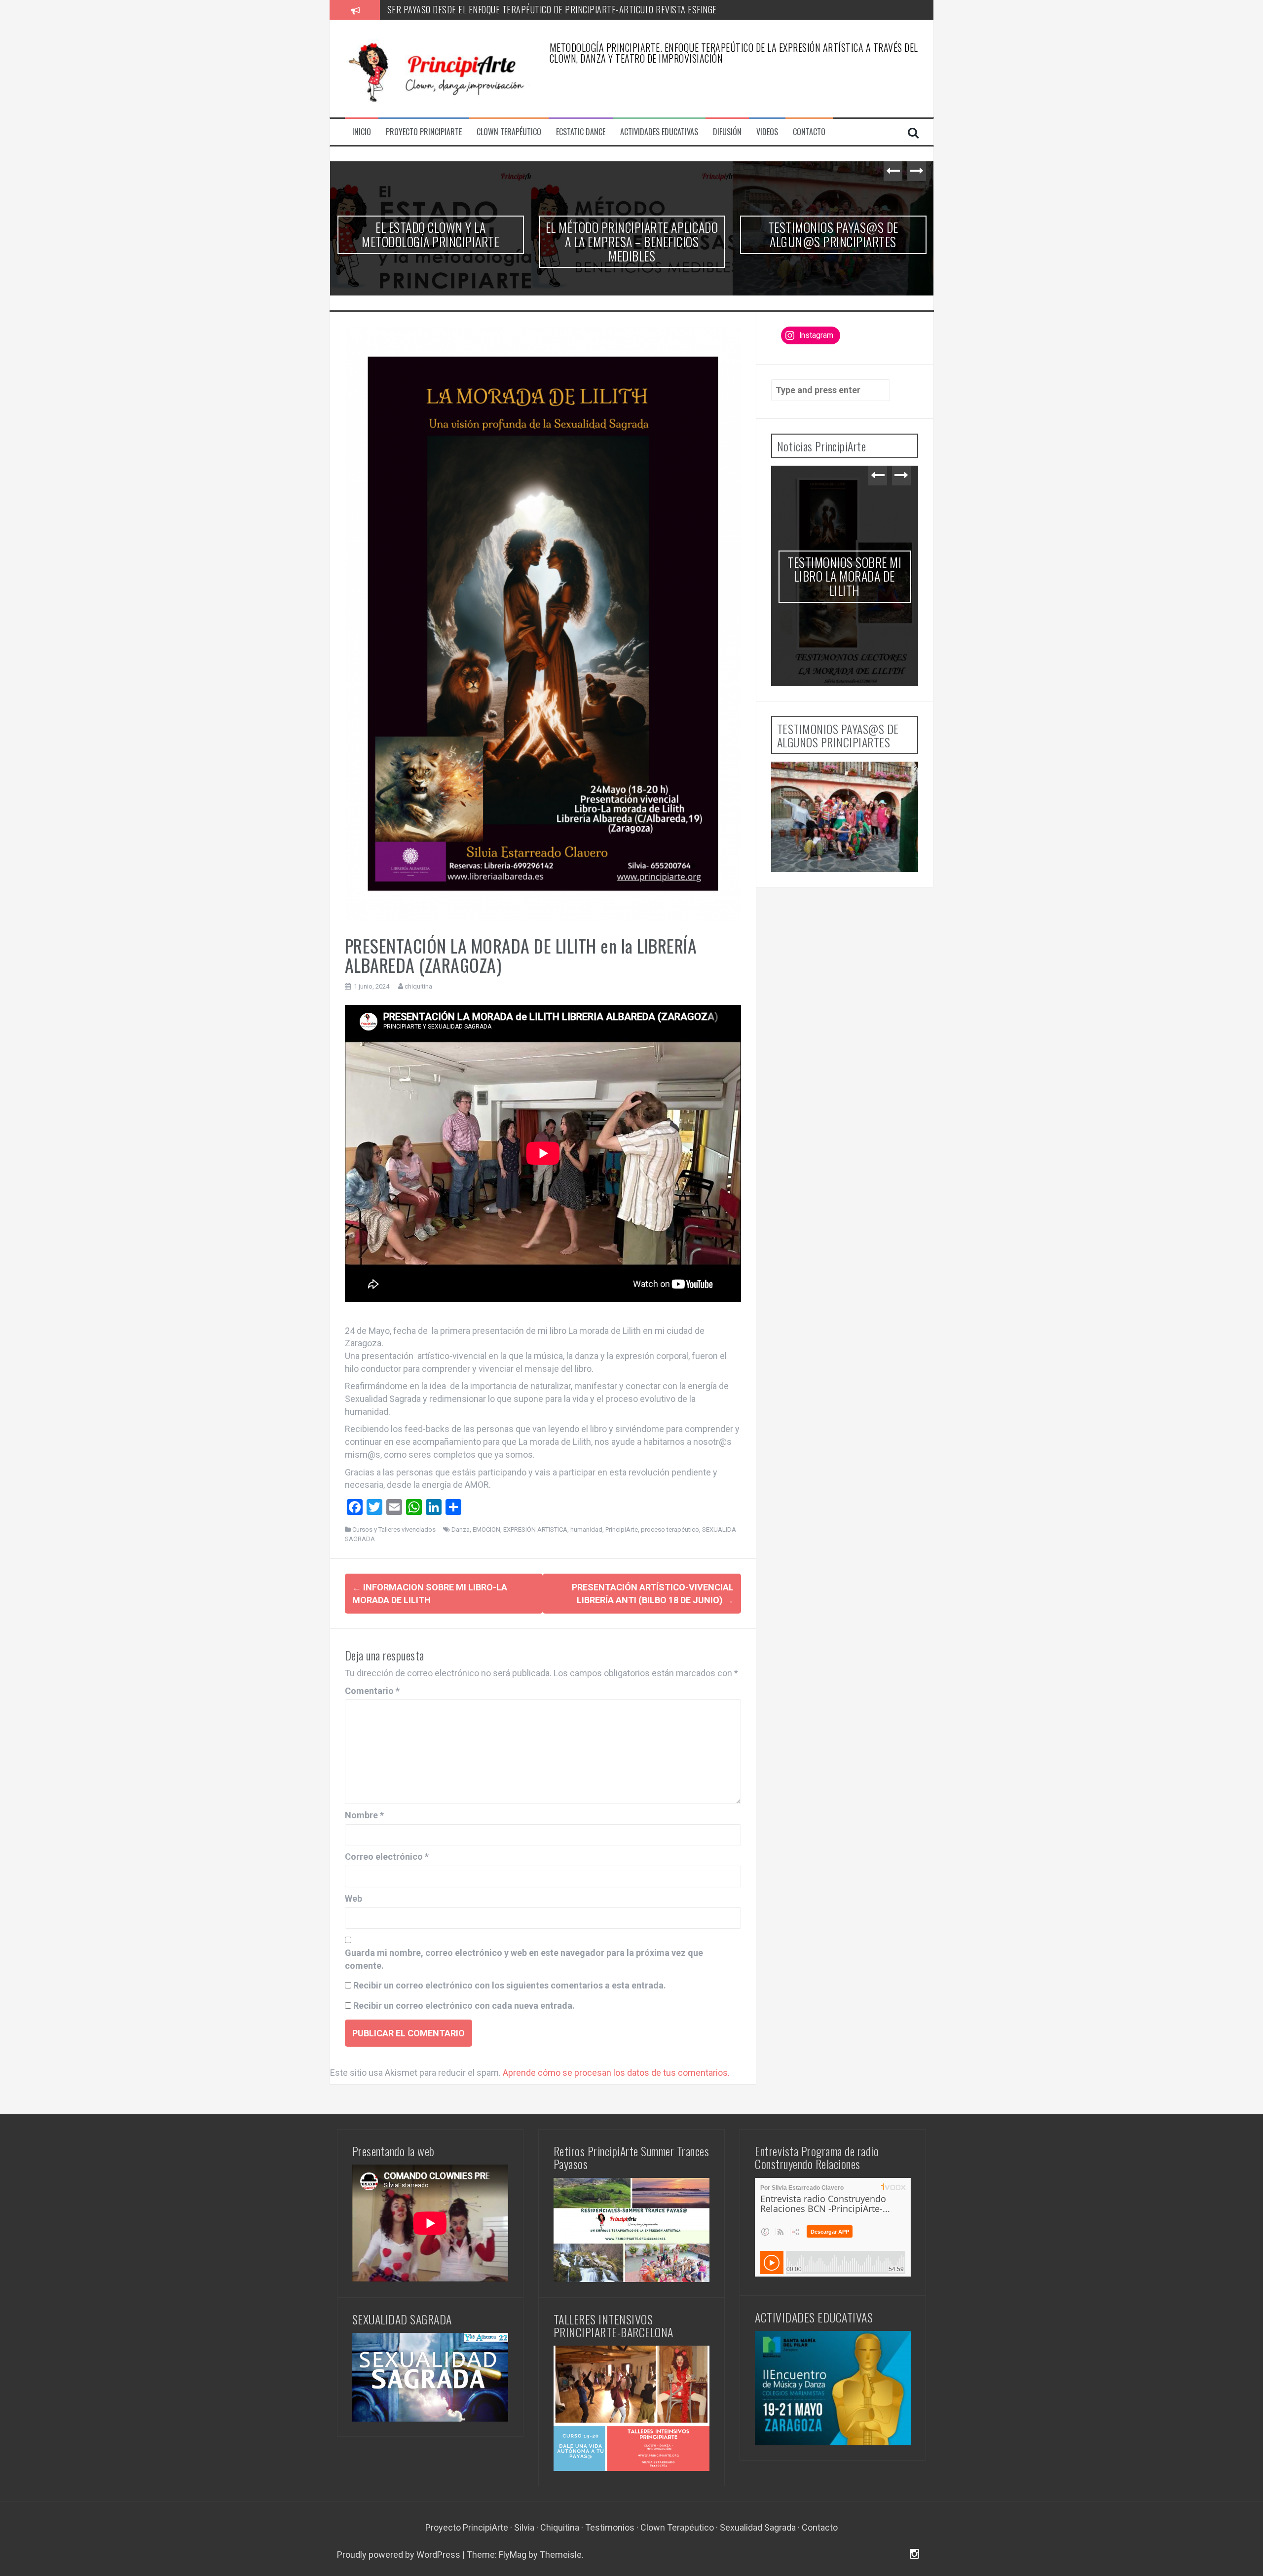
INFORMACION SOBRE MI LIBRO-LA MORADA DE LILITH (833, 249)
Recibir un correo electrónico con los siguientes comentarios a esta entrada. (510, 1985)
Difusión (727, 132)
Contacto (809, 132)
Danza (461, 1529)
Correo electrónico (387, 1857)
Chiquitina (560, 2527)
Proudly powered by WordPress (400, 2555)
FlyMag (513, 2555)
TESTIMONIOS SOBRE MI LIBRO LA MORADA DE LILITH (632, 234)
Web (353, 1898)
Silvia (524, 2527)
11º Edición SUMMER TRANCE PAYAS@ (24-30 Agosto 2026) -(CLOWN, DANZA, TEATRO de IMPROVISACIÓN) (430, 248)
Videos (767, 132)
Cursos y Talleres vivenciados (394, 1529)
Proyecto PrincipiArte (467, 2527)
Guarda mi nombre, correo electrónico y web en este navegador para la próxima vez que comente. (524, 1959)
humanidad (586, 1529)
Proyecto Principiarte (424, 132)
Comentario (372, 1691)
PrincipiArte (622, 1529)
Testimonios (610, 2527)
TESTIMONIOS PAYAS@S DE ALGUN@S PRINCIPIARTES (483, 9)
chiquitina (418, 986)
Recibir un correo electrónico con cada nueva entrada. (464, 2006)
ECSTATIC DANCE (581, 132)
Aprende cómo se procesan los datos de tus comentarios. (616, 2073)
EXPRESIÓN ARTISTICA (535, 1529)
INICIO (362, 132)
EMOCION (486, 1529)
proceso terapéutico (670, 1529)
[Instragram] (914, 2555)
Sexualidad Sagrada (758, 2527)
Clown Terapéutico (509, 132)
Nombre (364, 1815)
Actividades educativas (659, 132)
